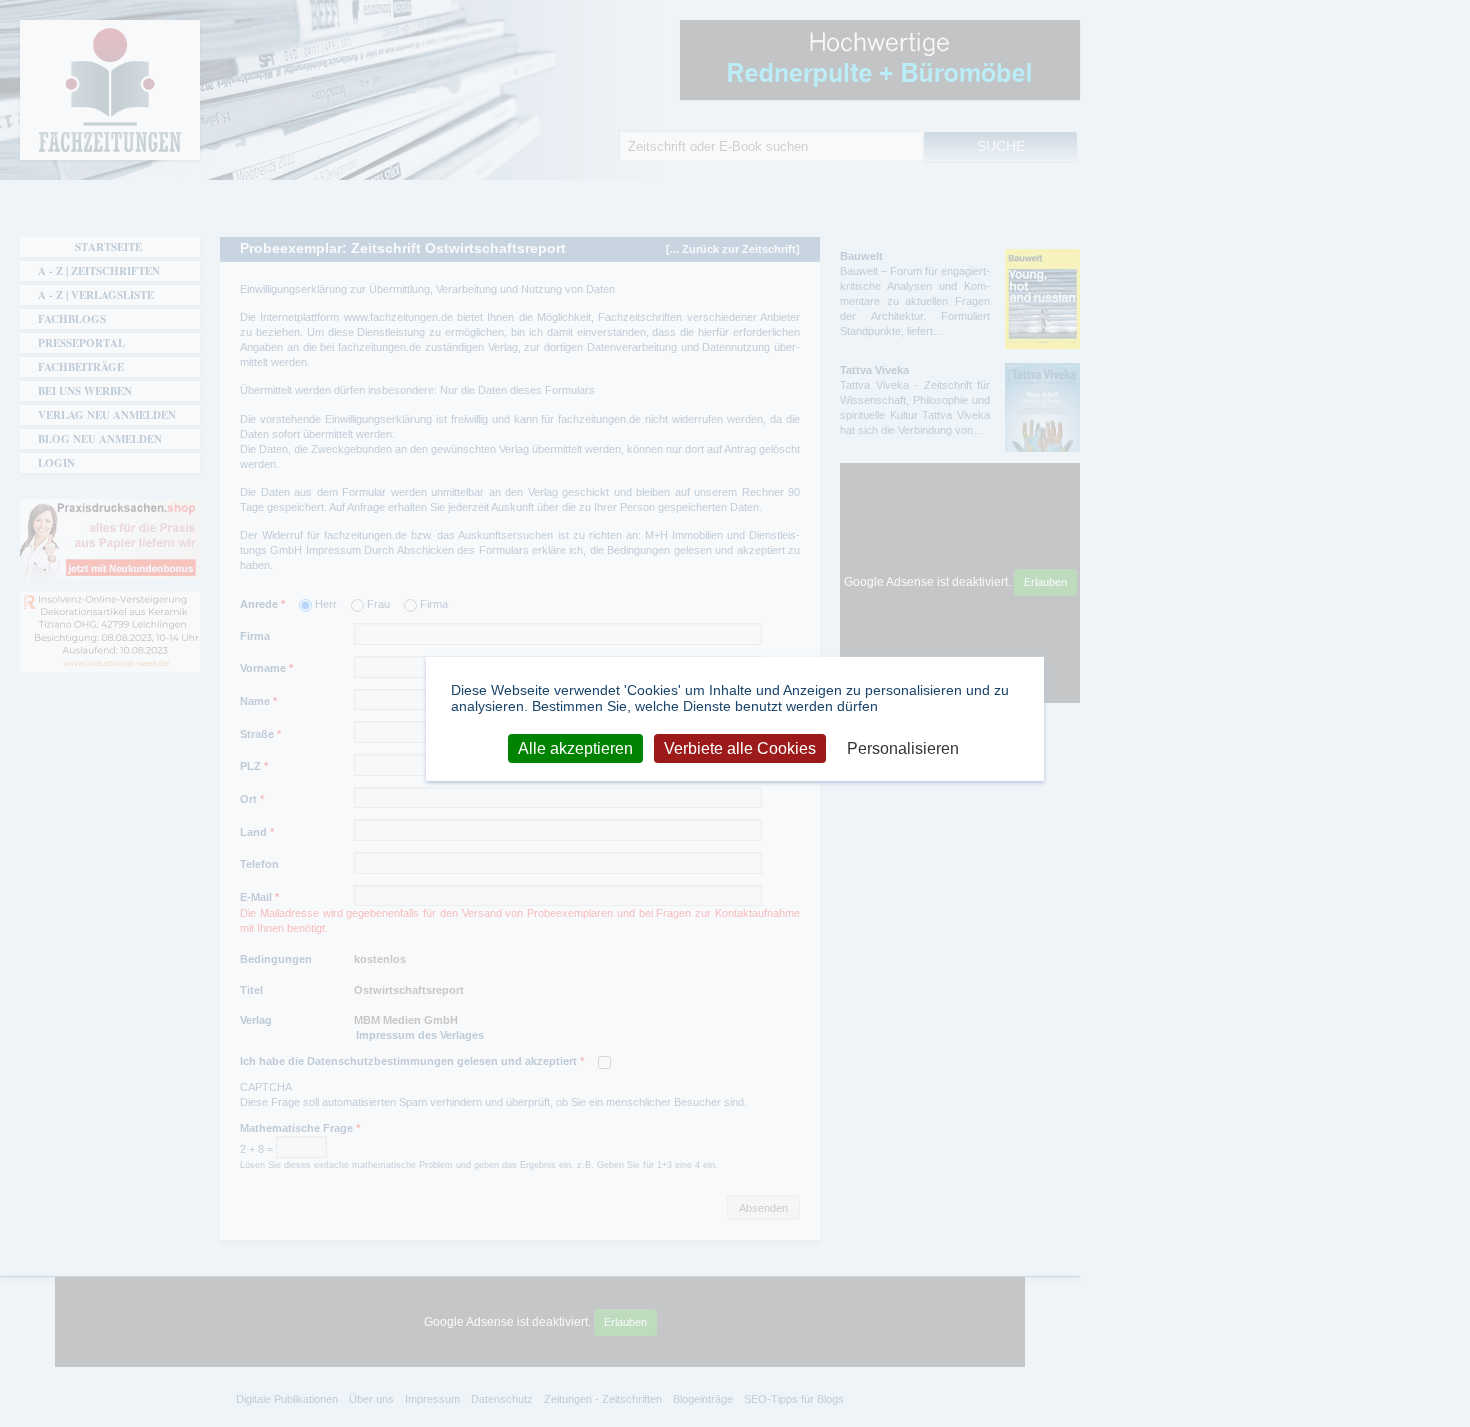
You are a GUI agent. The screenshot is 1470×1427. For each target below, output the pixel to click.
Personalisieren (903, 747)
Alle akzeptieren (575, 747)
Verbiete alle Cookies (740, 747)
